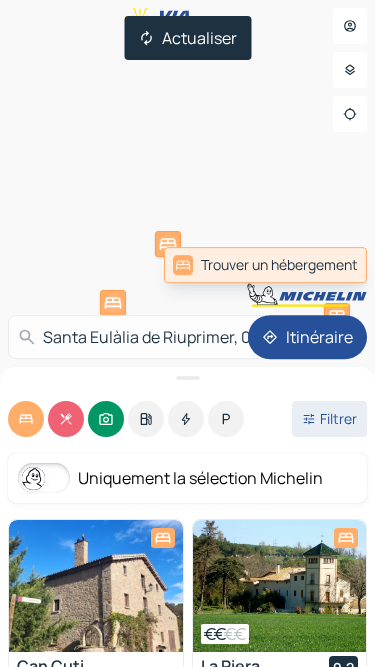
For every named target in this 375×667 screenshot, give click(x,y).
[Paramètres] (350, 70)
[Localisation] (350, 114)
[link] (265, 265)
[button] (168, 244)
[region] (96, 586)
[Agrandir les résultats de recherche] (187, 378)
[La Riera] (280, 586)
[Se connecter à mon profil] (350, 26)
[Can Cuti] (96, 586)
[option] (26, 419)
